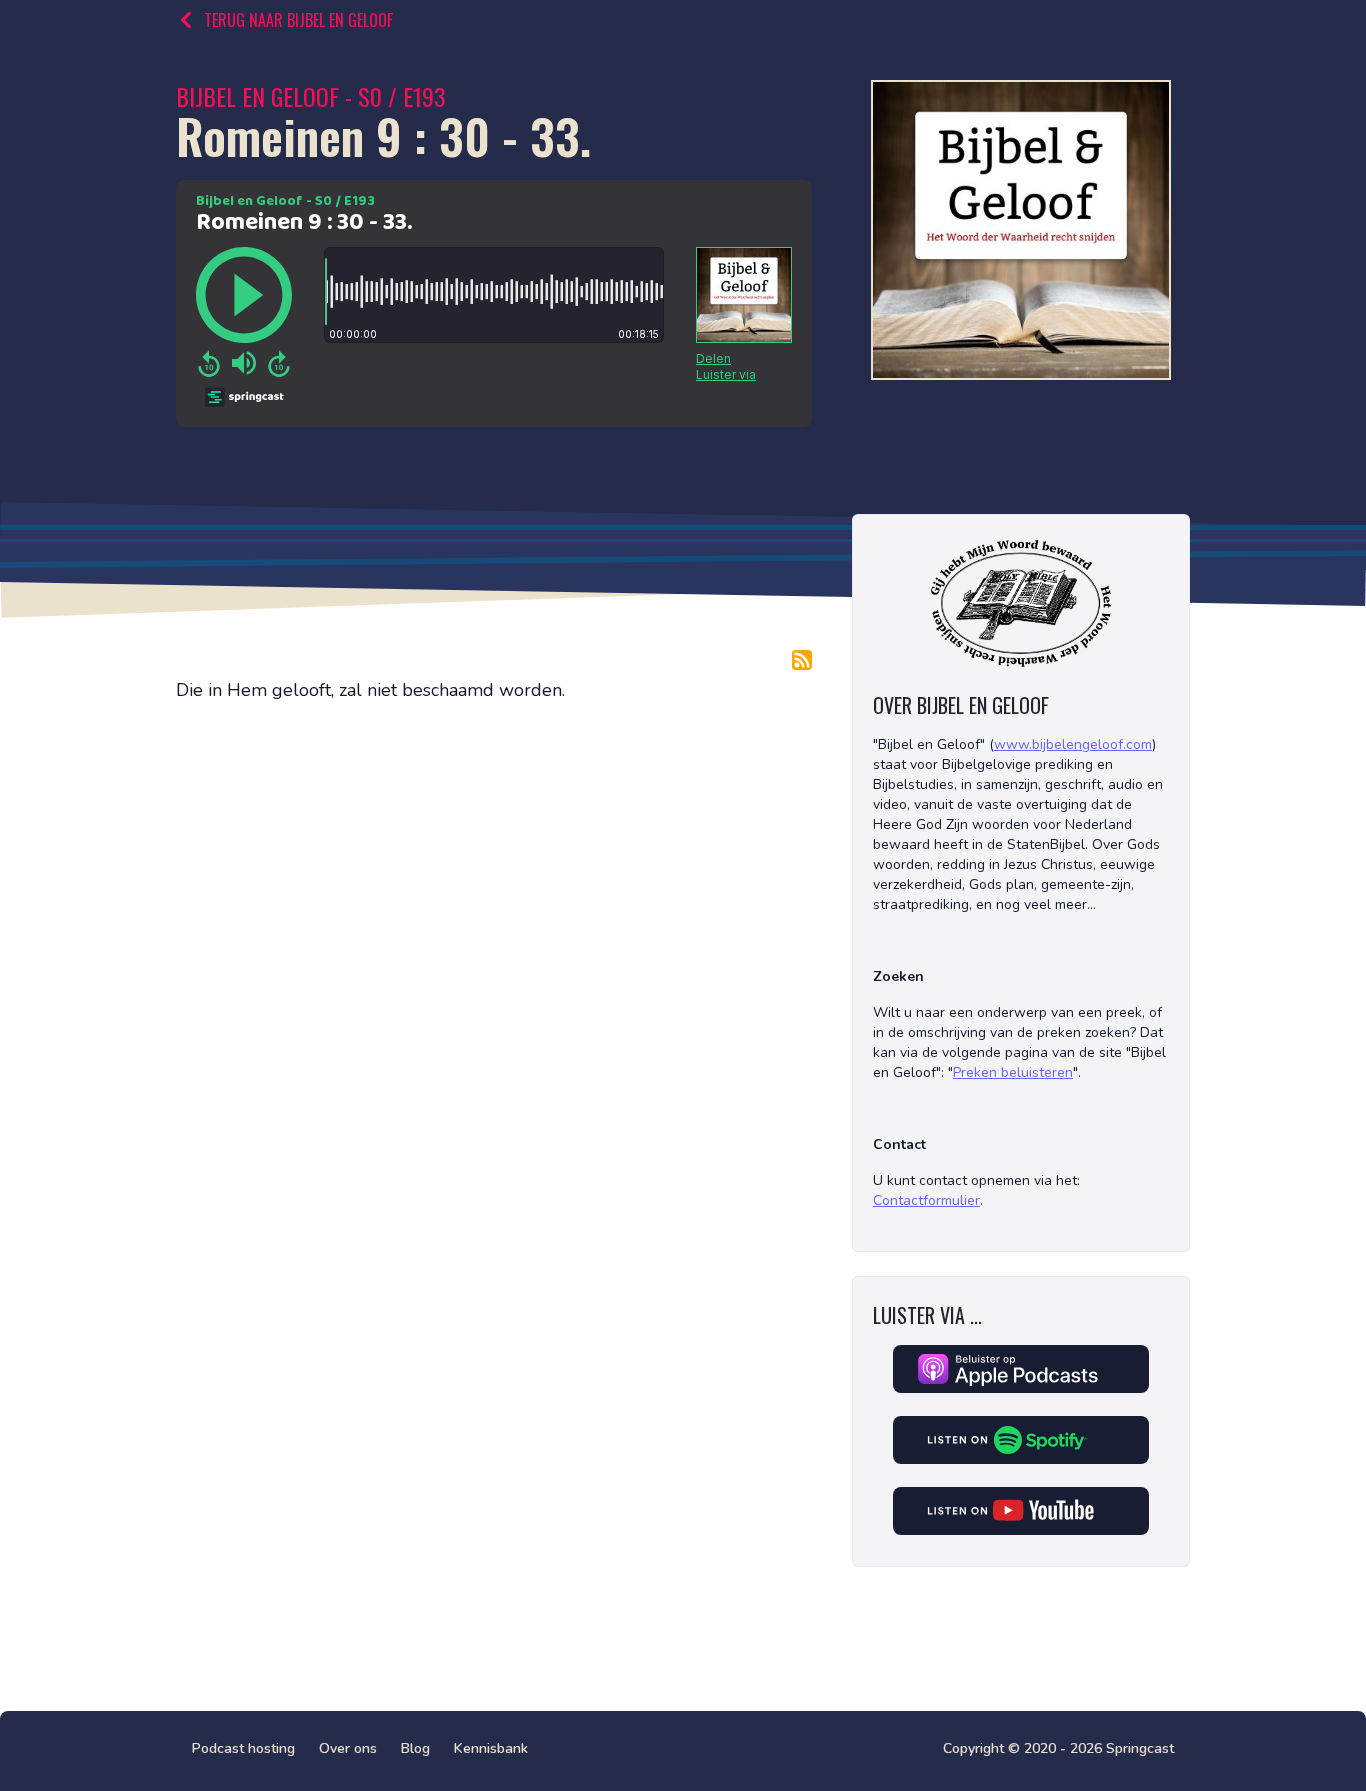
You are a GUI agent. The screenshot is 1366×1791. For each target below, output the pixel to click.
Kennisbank (491, 1748)
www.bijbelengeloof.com (1073, 744)
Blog (415, 1748)
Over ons (348, 1748)
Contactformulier (926, 1200)
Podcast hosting (243, 1748)
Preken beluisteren (1013, 1072)
